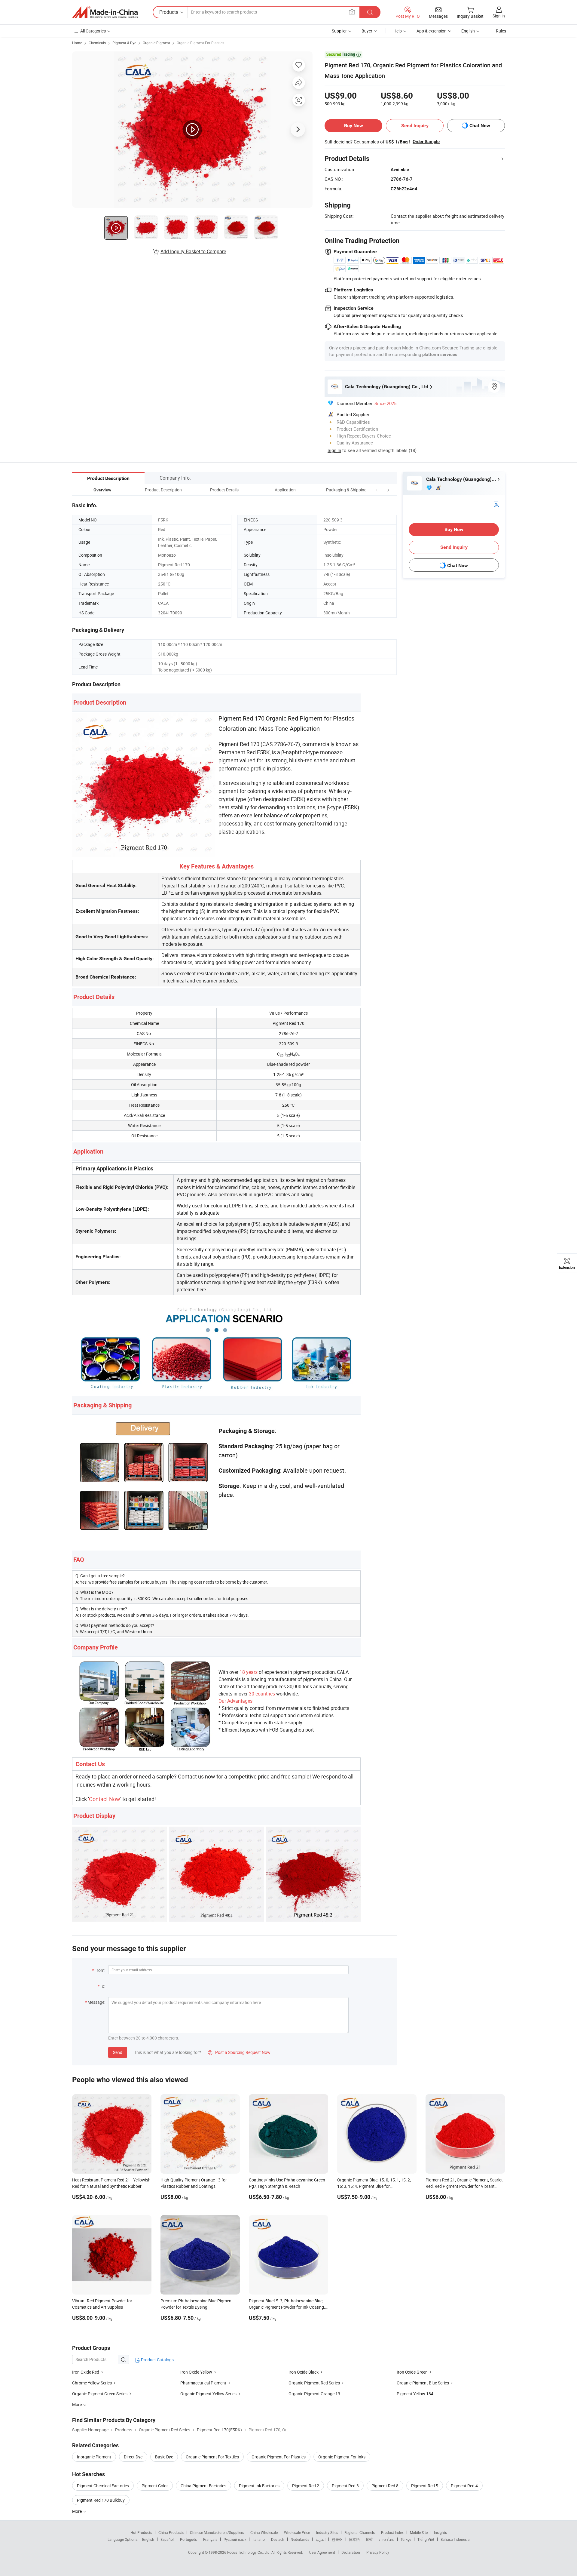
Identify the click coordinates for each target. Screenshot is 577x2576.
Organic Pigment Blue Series (423, 2383)
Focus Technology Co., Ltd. (249, 2552)
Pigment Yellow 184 (415, 2394)
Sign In (334, 450)
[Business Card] (496, 504)
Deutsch (278, 2539)
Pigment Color (155, 2486)
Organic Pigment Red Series (314, 2383)
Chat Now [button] (480, 126)
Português (188, 2539)
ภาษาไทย (387, 2539)
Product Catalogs (157, 2360)
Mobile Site (419, 2532)
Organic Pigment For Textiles (212, 2457)
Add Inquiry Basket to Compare (193, 251)
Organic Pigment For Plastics (200, 43)
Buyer (367, 31)
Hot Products (141, 2532)
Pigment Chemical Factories (103, 2486)
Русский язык (235, 2539)
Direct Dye (133, 2457)
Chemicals (97, 43)
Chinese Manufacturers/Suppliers (217, 2532)
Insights (440, 2532)
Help (398, 31)
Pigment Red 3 (345, 2486)
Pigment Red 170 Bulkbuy (101, 2500)
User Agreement (322, 2552)
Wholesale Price (297, 2532)
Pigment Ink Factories (259, 2486)
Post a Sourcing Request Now (239, 2052)
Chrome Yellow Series (92, 2383)
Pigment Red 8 (385, 2486)
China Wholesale (264, 2532)
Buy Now (354, 126)
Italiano (259, 2539)
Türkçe (406, 2539)
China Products (171, 2532)
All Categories (93, 31)
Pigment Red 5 (425, 2486)
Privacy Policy (378, 2552)
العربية (321, 2539)
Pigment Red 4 (464, 2486)
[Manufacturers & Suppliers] (105, 12)
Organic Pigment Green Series (100, 2394)
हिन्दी (369, 2539)
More (77, 2511)
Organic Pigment (156, 43)
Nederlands (300, 2539)
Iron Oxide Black (304, 2372)
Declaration (351, 2552)
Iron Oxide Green (412, 2372)
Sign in (499, 16)
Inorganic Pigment (94, 2457)
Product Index (392, 2532)
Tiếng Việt (426, 2539)
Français (210, 2539)
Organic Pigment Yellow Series (208, 2394)
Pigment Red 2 (306, 2486)
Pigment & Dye (124, 43)
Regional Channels (360, 2532)
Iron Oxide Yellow (196, 2372)
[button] (377, 490)
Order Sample (426, 142)
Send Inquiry (415, 126)
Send (118, 2052)
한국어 (337, 2539)
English (148, 2539)
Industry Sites (327, 2532)
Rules (501, 31)
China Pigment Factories (203, 2486)
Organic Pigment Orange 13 (314, 2394)
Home (77, 43)
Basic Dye (164, 2457)
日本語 (354, 2539)
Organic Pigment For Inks (342, 2457)
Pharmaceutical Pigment (203, 2383)
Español (167, 2539)
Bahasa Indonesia (455, 2539)
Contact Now (105, 1799)
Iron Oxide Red (86, 2372)
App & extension (432, 31)
